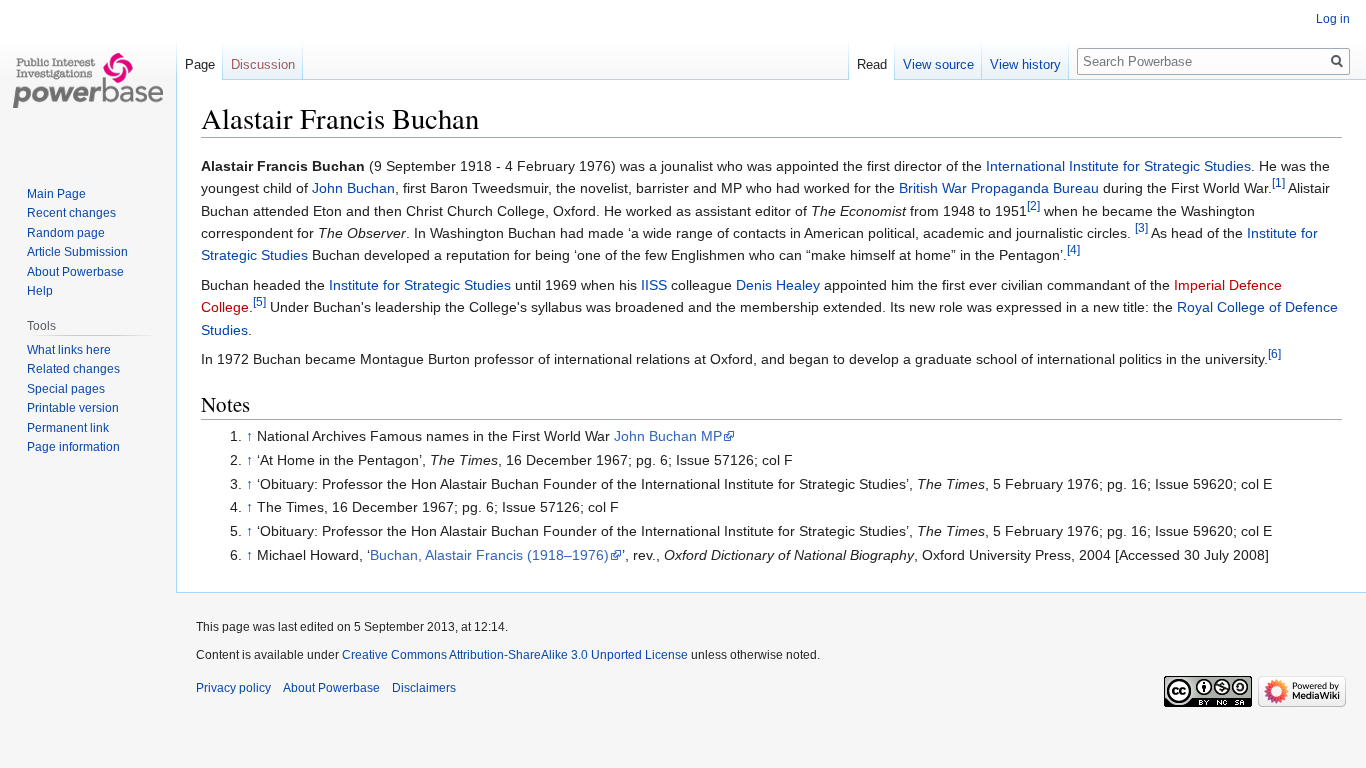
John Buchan (353, 188)
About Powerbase (75, 272)
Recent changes (71, 213)
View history (1025, 64)
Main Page (56, 194)
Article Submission (77, 252)
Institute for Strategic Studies (420, 285)
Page (200, 64)
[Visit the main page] (88, 80)
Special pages (66, 389)
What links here (69, 350)
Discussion (263, 64)
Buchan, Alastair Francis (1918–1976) (489, 555)
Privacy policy (233, 688)
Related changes (73, 369)
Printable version (73, 408)
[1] (1278, 183)
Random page (66, 233)
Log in (1333, 19)
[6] (1274, 353)
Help (40, 291)
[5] (259, 302)
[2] (1033, 205)
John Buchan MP (668, 436)
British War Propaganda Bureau (999, 188)
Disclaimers (424, 688)
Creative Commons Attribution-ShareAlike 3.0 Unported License (515, 655)
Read (872, 64)
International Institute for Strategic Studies (1118, 166)
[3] (1141, 227)
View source (938, 64)
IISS (654, 285)
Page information (73, 447)
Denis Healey (778, 285)
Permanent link (68, 428)
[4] (1073, 250)
